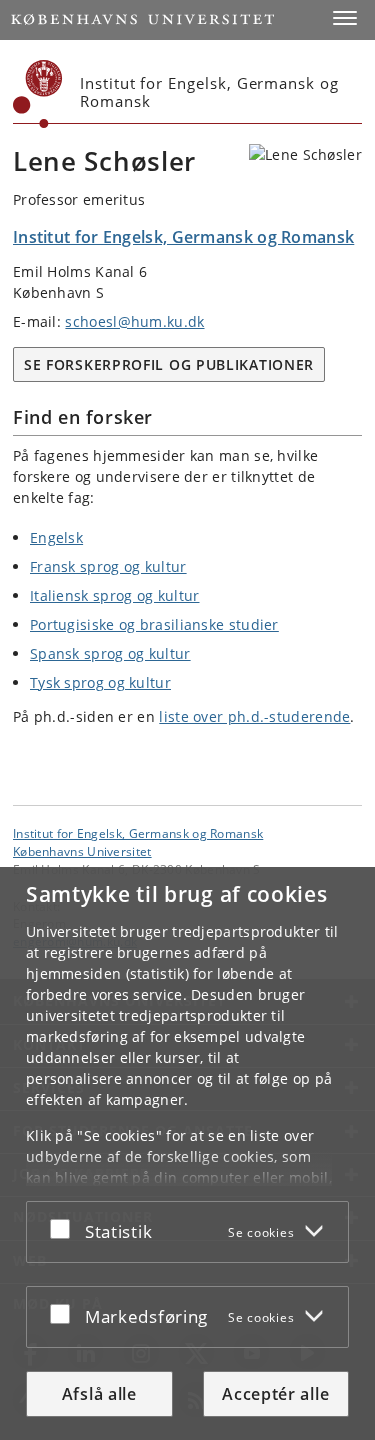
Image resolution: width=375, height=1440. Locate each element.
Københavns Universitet (82, 851)
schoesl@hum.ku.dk (134, 321)
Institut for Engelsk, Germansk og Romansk (138, 833)
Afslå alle (99, 1394)
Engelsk (56, 537)
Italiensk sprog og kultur (115, 595)
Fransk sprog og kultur (108, 566)
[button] (345, 18)
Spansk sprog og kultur (110, 653)
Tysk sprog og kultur (100, 682)
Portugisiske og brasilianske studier (154, 624)
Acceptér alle (275, 1394)
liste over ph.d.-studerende (254, 716)
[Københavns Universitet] (38, 94)
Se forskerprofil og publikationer (169, 364)
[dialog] (187, 1153)
